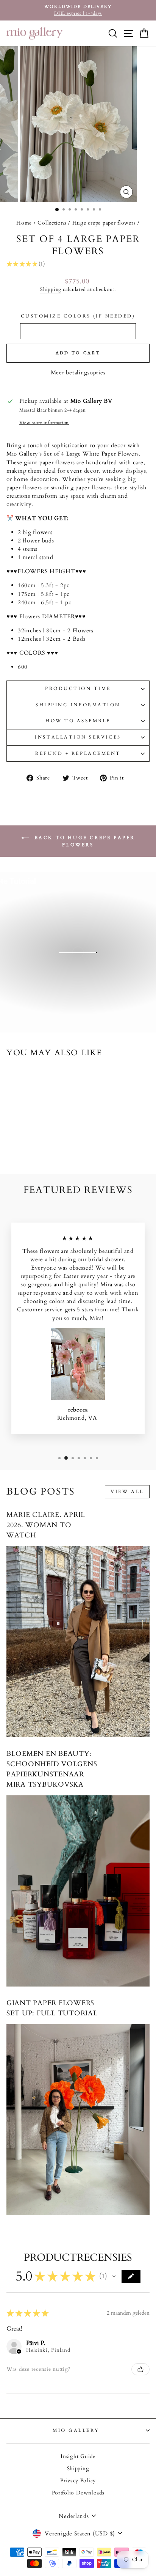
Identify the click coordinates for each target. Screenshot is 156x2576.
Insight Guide (78, 2457)
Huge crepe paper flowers (104, 223)
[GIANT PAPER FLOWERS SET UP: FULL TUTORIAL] (78, 2120)
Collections (52, 223)
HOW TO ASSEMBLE (78, 721)
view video (82, 985)
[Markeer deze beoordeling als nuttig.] (140, 2369)
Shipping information (78, 705)
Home (24, 223)
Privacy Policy (78, 2481)
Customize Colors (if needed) (78, 316)
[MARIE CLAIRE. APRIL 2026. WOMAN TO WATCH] (78, 1642)
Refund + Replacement (78, 753)
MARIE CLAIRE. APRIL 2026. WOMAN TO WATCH (46, 1525)
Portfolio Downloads (78, 2493)
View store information (44, 423)
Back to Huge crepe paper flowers (83, 841)
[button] (114, 2276)
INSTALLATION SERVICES (78, 737)
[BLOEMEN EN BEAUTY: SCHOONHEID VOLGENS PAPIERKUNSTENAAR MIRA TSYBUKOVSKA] (78, 1891)
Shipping (51, 290)
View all (127, 1492)
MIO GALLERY (76, 2430)
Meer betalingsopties (78, 372)
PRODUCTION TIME (78, 688)
